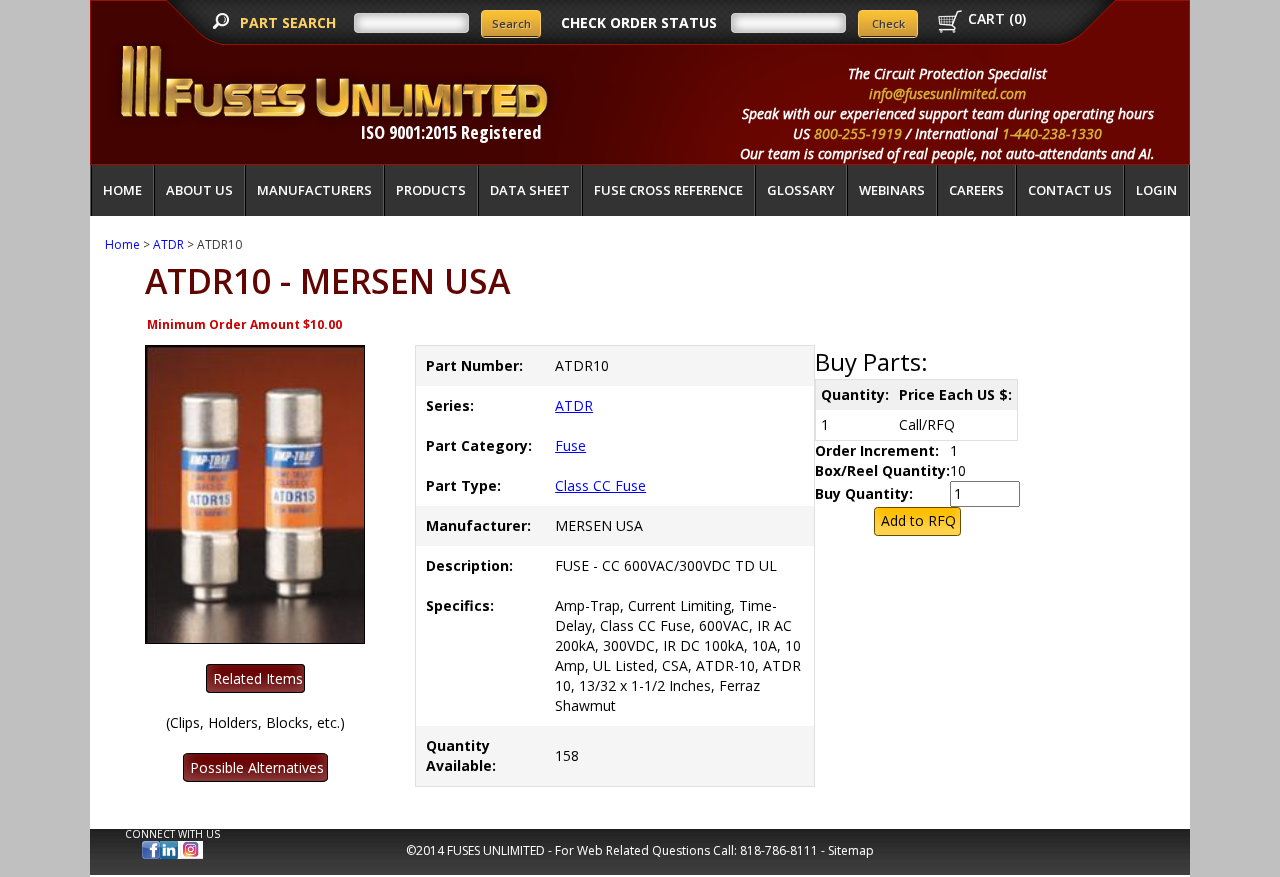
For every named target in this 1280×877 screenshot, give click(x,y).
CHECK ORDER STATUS (639, 22)
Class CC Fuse (600, 485)
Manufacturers (314, 190)
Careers (976, 190)
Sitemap (851, 850)
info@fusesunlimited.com (947, 93)
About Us (199, 190)
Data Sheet (530, 190)
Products (431, 190)
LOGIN (1156, 190)
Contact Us (1070, 190)
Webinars (892, 190)
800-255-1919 (858, 133)
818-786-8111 (779, 850)
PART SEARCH (290, 22)
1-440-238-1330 (1052, 133)
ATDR (168, 244)
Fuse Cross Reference (668, 190)
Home (122, 190)
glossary (801, 190)
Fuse (570, 445)
